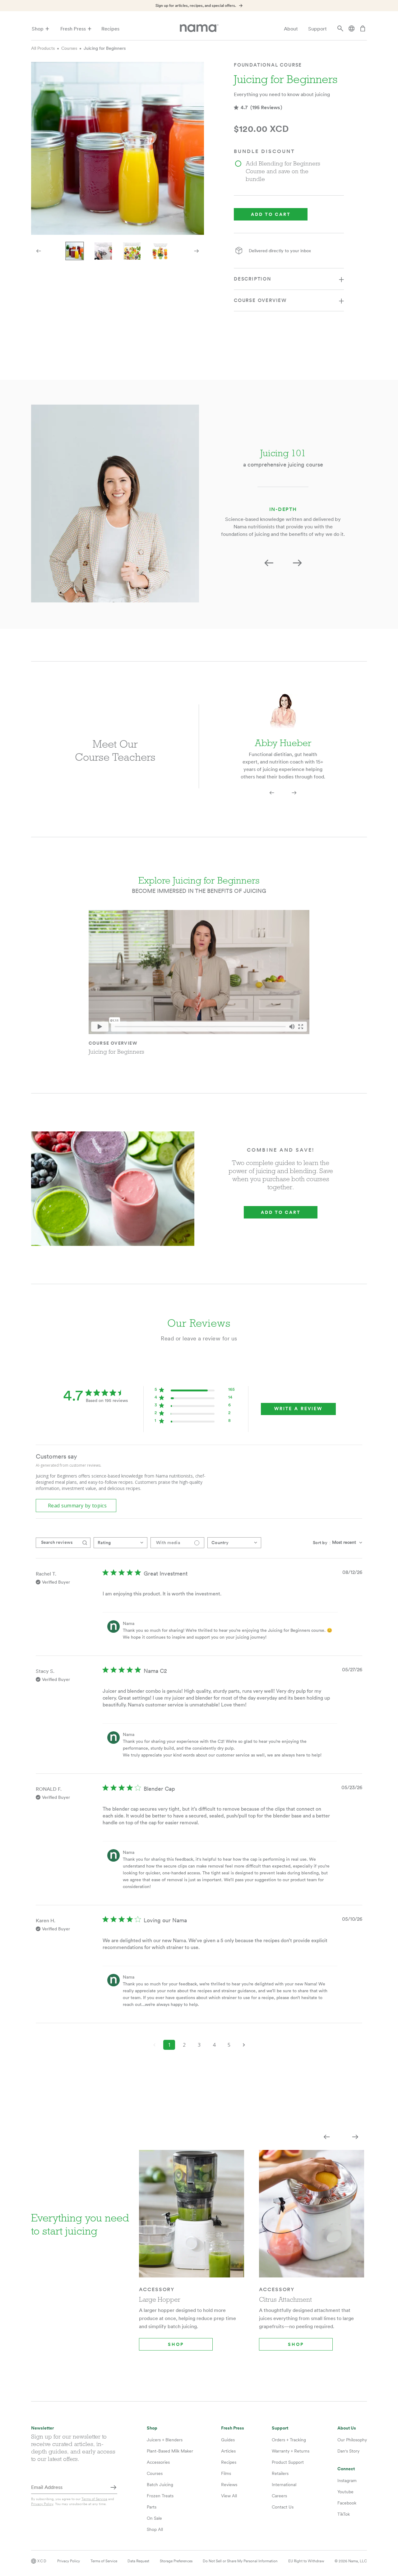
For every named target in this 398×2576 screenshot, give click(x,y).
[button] (269, 563)
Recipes (110, 29)
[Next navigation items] (197, 251)
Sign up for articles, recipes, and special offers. (196, 6)
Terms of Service (94, 2499)
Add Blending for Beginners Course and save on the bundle (283, 171)
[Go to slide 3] (132, 251)
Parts (152, 2507)
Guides (228, 2440)
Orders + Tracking (289, 2440)
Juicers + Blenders (165, 2440)
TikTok (344, 2514)
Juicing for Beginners (105, 48)
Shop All (155, 2529)
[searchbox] (58, 1543)
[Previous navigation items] (39, 251)
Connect (346, 2469)
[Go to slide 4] (160, 251)
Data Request (138, 2561)
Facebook (347, 2503)
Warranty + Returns (291, 2451)
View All (229, 2496)
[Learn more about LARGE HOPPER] (192, 2218)
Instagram (347, 2481)
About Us (347, 2428)
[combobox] (120, 1543)
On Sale (154, 2518)
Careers (279, 2496)
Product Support (288, 2462)
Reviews (229, 2485)
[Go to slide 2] (103, 251)
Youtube (345, 2492)
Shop (38, 29)
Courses (69, 48)
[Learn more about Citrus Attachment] (312, 2218)
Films (226, 2473)
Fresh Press (73, 29)
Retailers (280, 2473)
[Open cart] (363, 29)
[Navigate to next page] (244, 2045)
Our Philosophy (352, 2440)
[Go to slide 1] (75, 251)
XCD (42, 2561)
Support (317, 29)
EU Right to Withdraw (306, 2561)
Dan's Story (348, 2451)
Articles (228, 2451)
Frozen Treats (160, 2496)
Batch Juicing (160, 2485)
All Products (43, 48)
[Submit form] (113, 2488)
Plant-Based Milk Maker (170, 2451)
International (284, 2485)
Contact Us (283, 2507)
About (291, 29)
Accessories (158, 2462)
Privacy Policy (42, 2504)
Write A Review (298, 1409)
